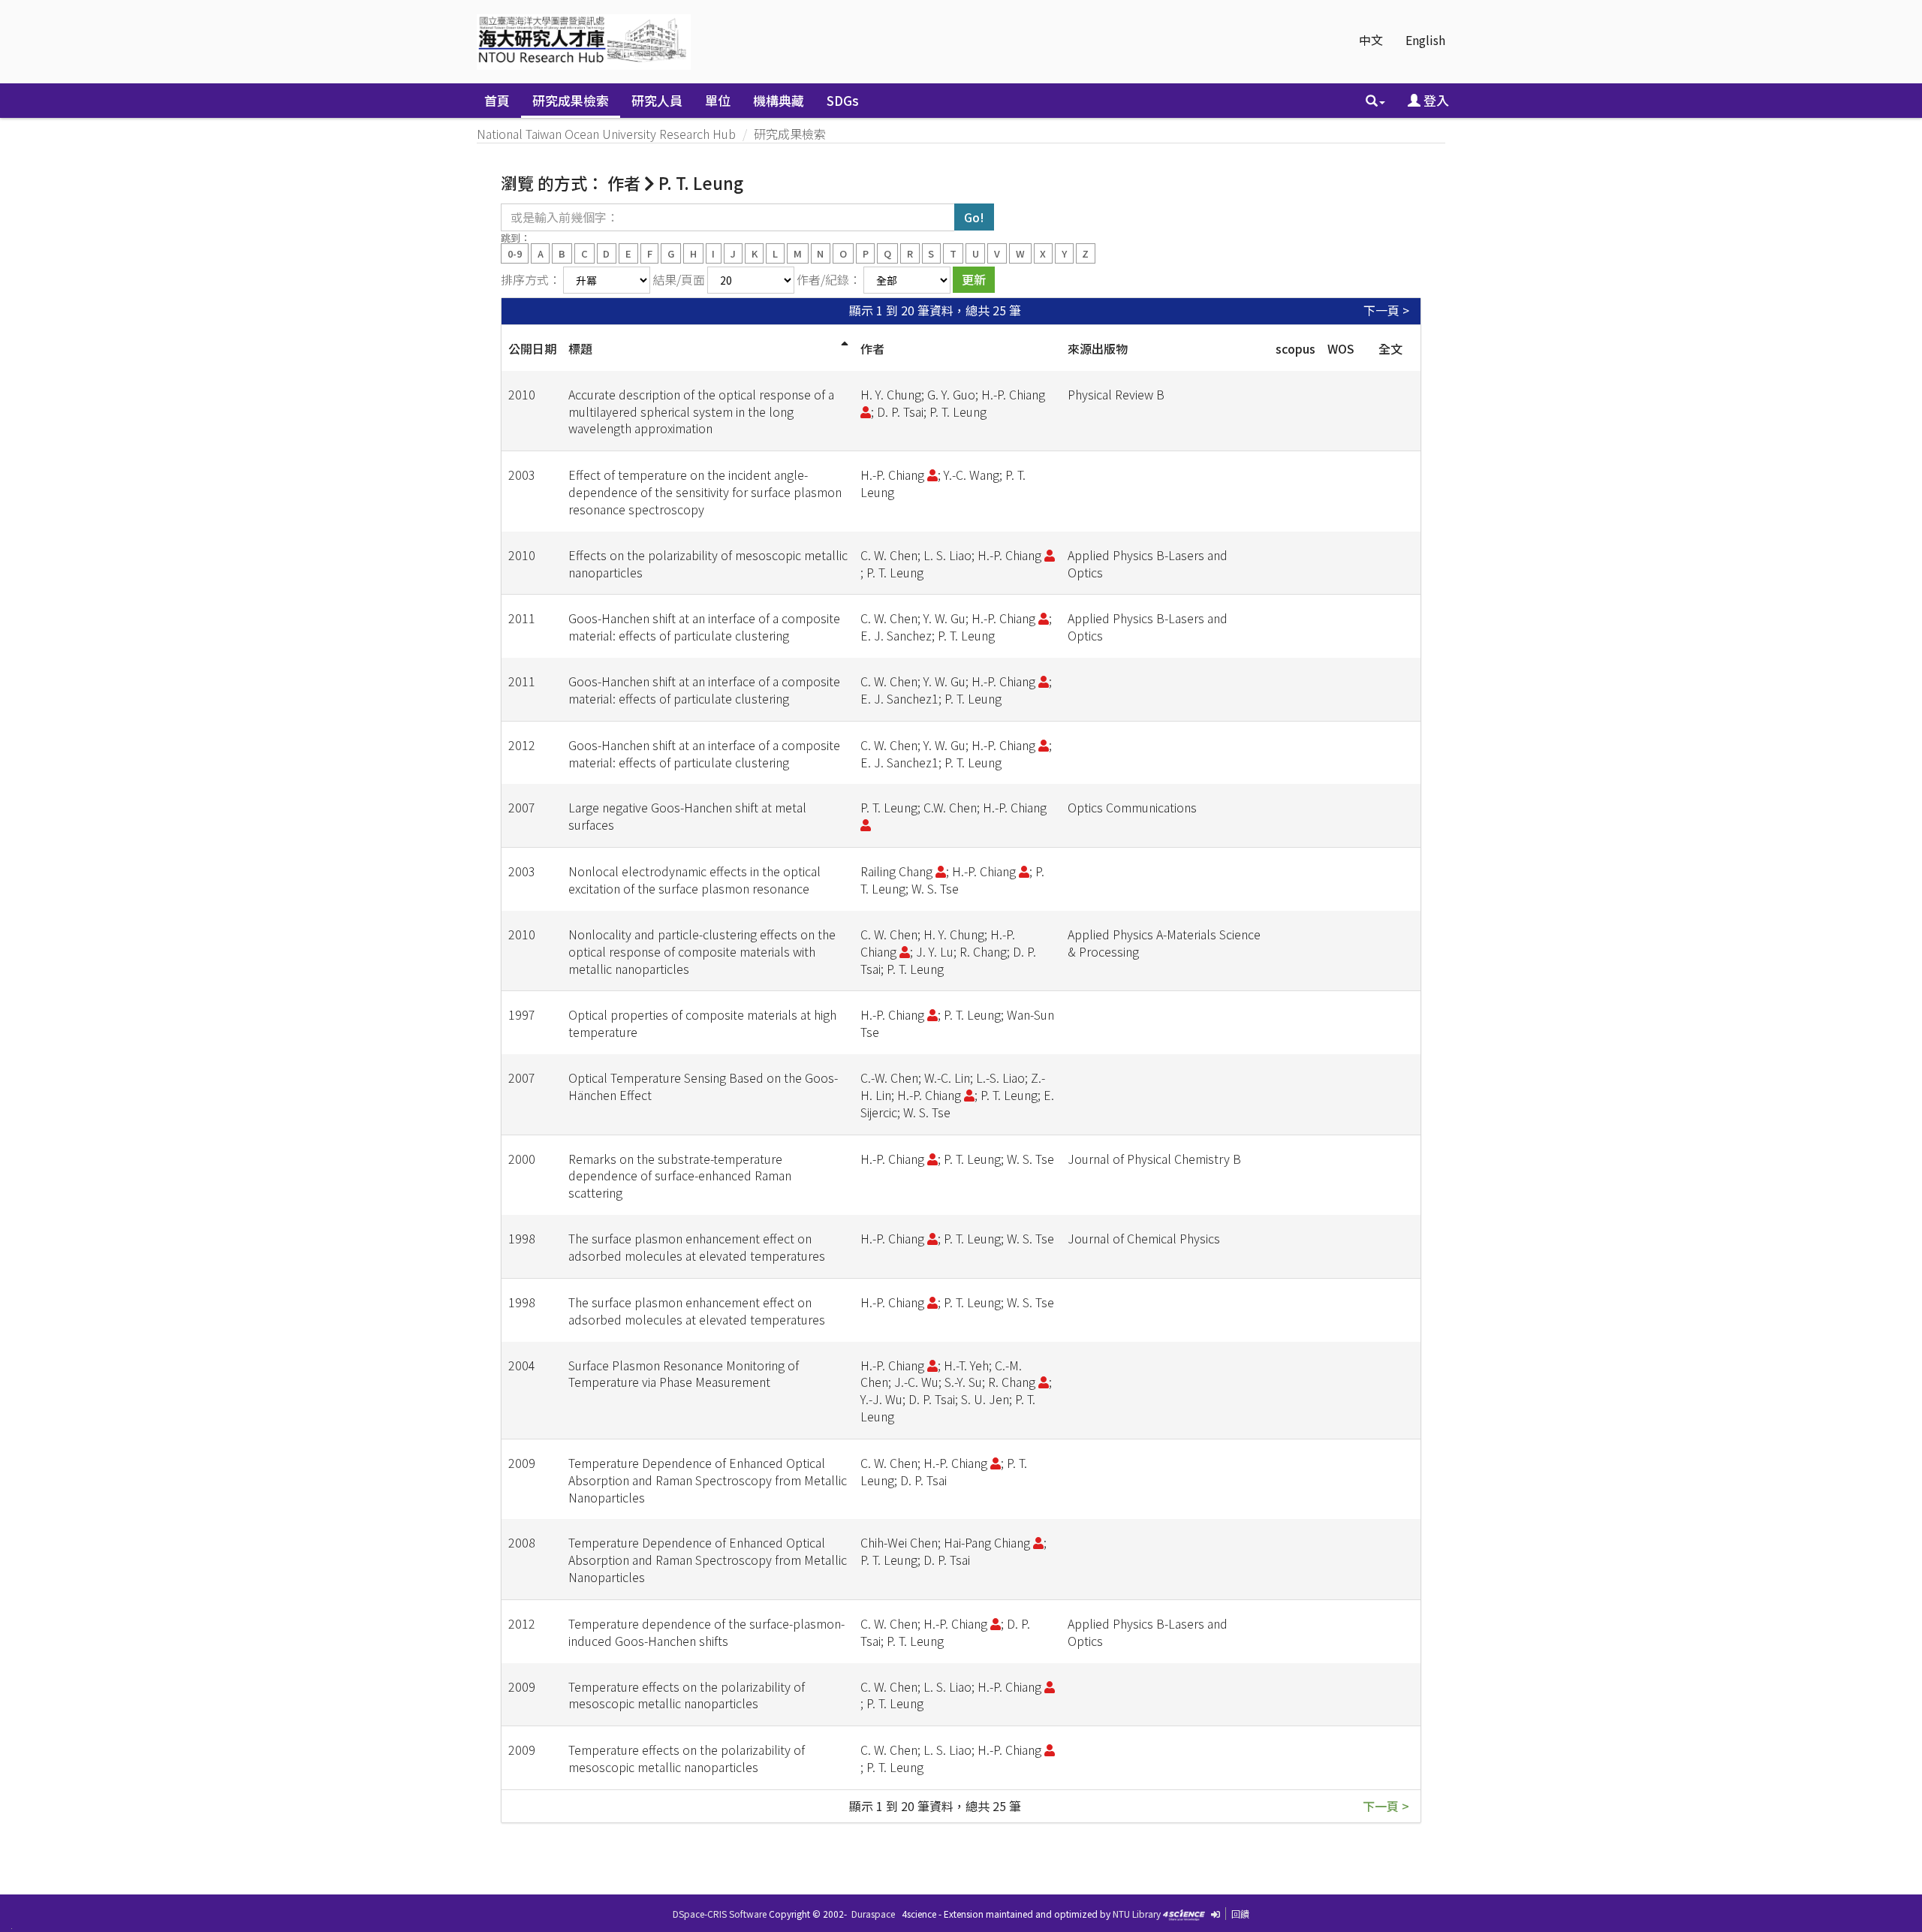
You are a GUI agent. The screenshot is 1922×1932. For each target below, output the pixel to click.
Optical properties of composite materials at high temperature (702, 1023)
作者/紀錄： (829, 279)
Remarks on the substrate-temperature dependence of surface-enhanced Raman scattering (680, 1176)
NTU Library (1137, 1914)
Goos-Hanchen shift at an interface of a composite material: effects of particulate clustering (704, 627)
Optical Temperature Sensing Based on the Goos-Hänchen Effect (703, 1086)
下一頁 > (1386, 310)
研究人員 (657, 100)
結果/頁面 (679, 279)
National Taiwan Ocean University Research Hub (606, 134)
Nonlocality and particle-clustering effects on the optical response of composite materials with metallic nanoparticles (702, 951)
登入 (1435, 100)
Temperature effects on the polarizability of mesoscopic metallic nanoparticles (687, 1695)
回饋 (1240, 1914)
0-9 (515, 253)
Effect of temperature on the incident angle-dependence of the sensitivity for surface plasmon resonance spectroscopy (705, 492)
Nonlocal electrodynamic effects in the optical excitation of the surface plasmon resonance (694, 880)
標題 (580, 348)
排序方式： (531, 279)
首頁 (497, 100)
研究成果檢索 (571, 100)
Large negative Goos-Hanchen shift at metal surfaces (687, 816)
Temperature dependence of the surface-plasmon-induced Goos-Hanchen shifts (706, 1632)
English (1425, 40)
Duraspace (873, 1914)
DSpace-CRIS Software (720, 1914)
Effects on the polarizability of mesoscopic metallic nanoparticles (708, 564)
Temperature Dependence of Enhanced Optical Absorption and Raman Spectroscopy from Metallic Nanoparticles (708, 1480)
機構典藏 (779, 100)
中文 (1371, 40)
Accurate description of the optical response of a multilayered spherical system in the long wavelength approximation (701, 411)
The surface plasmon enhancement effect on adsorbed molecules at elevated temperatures (697, 1247)
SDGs (843, 100)
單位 (718, 100)
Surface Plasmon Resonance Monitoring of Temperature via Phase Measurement (684, 1374)
